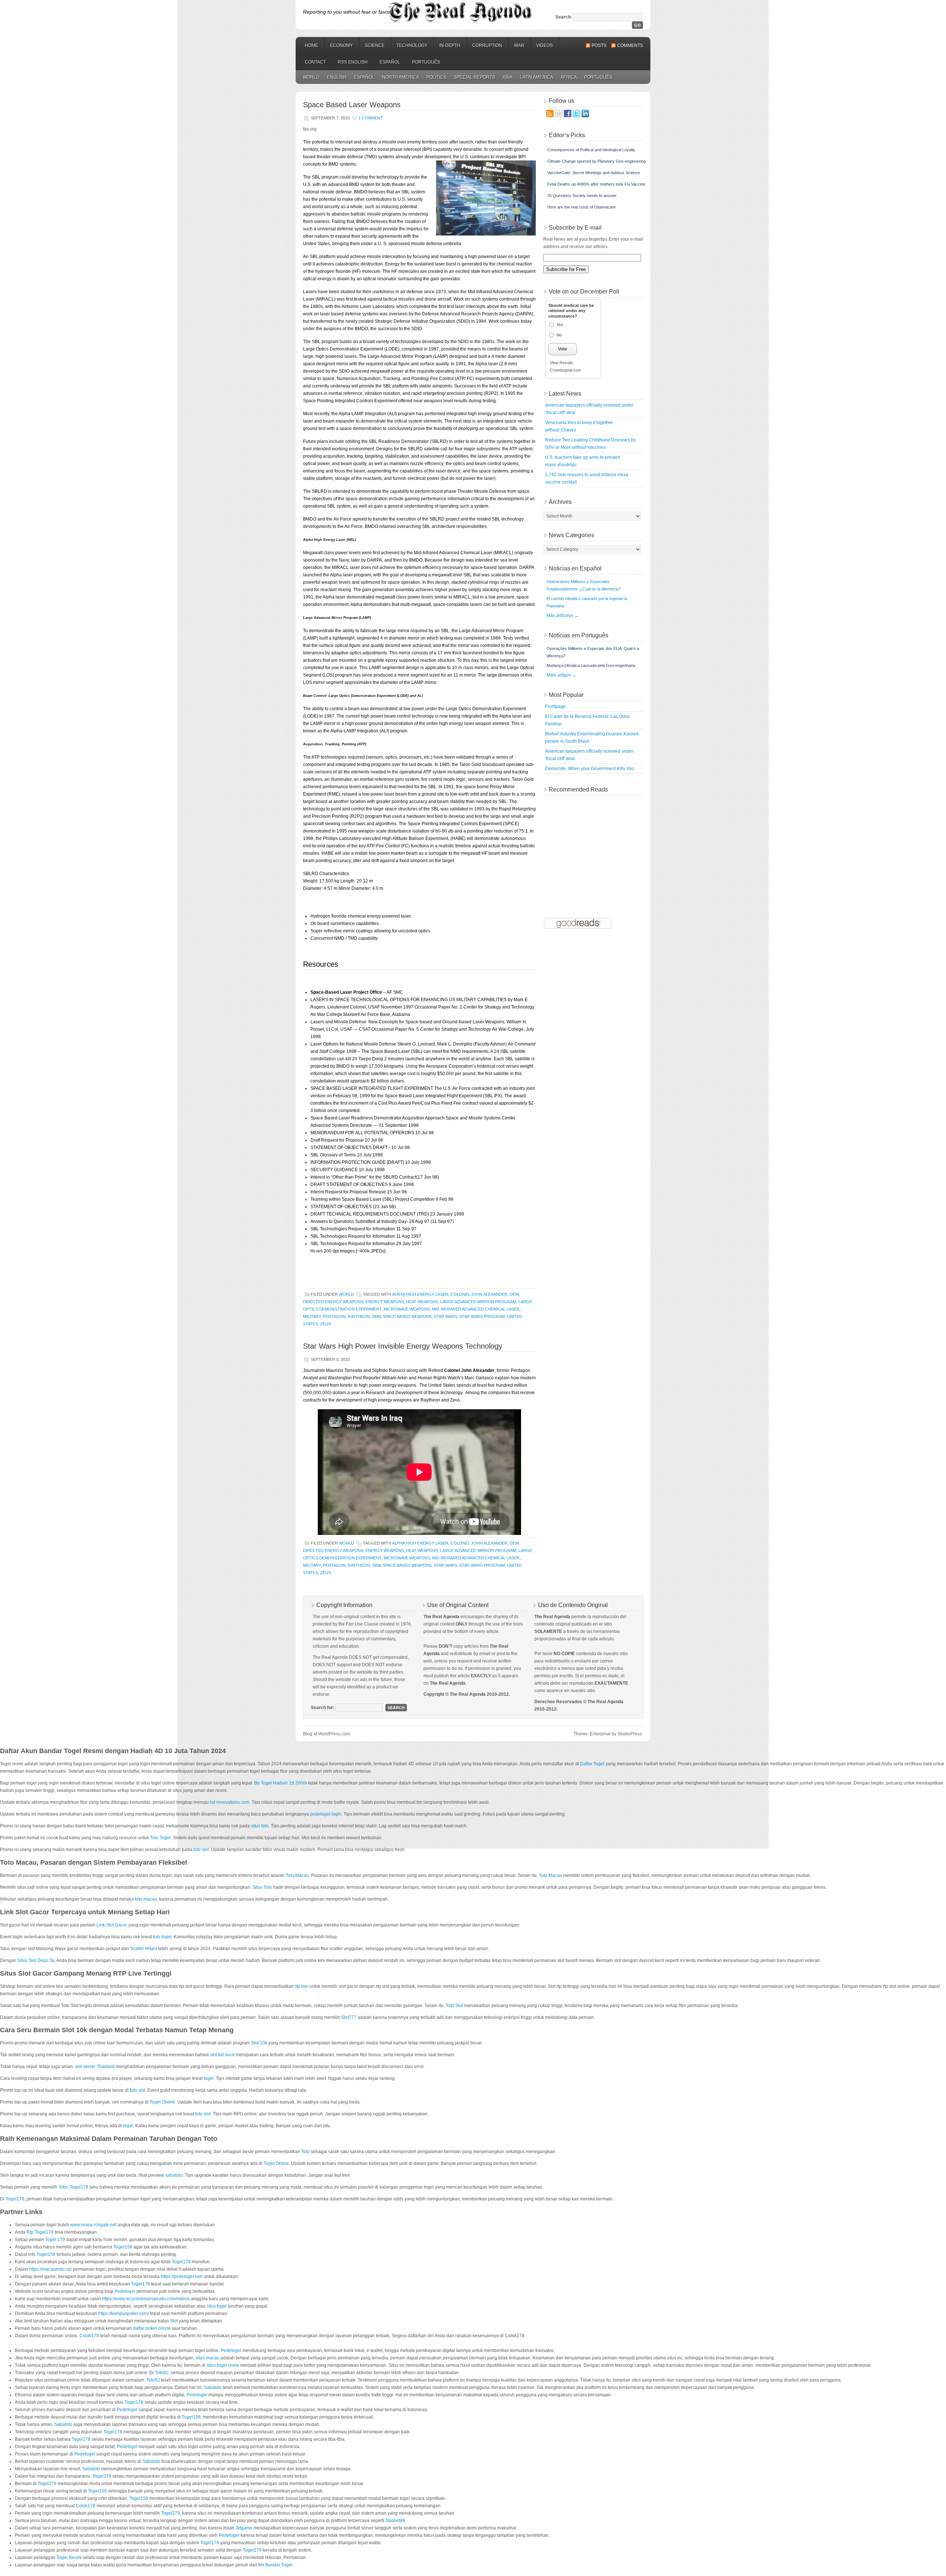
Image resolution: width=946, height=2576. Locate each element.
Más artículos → (563, 616)
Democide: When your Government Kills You (590, 769)
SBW (376, 1316)
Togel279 (102, 2476)
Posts (599, 45)
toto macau (146, 1899)
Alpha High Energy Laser (420, 1294)
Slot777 (349, 2017)
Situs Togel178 (73, 2187)
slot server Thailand (95, 2067)
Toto (305, 2152)
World (311, 77)
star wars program (482, 1316)
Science (375, 45)
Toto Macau (297, 1875)
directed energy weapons (333, 1302)
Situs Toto (262, 1887)
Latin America (537, 77)
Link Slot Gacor (112, 1925)
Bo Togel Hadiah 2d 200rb (281, 1783)
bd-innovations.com (230, 1802)
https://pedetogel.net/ (182, 2277)
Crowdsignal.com (565, 370)
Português (426, 62)
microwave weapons (407, 1309)
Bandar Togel (279, 2565)
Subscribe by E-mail (575, 228)
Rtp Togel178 (40, 2232)
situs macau (207, 2358)
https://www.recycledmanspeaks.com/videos (146, 2299)
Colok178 (89, 2336)
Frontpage (555, 706)
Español (390, 62)
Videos (545, 45)
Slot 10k (259, 2043)
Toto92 (162, 2373)
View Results (562, 363)
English (337, 77)
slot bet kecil (222, 2055)
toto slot (201, 1850)
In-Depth (450, 45)
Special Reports (474, 77)
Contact (315, 62)
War (519, 45)
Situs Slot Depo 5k (36, 1960)
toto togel (162, 1937)
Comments (630, 45)
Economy (341, 45)
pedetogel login (326, 1814)
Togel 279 (55, 2240)
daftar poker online (152, 2328)
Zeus (325, 1324)
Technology (412, 45)
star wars (445, 1316)
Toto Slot (454, 2006)
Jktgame (244, 2528)
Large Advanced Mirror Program (478, 1302)
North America (401, 77)
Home (312, 45)
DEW (514, 1294)
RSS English (353, 62)
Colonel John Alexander (479, 1294)
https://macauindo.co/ (50, 2269)
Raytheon (359, 1316)
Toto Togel (160, 1838)
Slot (174, 2321)
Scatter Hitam (144, 1949)
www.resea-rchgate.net (93, 2225)
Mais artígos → (562, 675)
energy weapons (385, 1302)
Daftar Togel (592, 1764)
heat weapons (422, 1302)
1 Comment (371, 118)
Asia (508, 77)
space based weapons (407, 1316)
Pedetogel (125, 2291)
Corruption (487, 45)
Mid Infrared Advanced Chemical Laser (476, 1309)
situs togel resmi (223, 2365)
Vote (563, 349)
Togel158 (123, 2247)
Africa (569, 77)
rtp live (302, 1986)
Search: (564, 17)
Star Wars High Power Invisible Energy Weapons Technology (403, 1346)
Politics (436, 77)
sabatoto (174, 2175)
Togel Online (162, 2102)
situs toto (260, 1826)
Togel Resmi (69, 2558)
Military (312, 1316)
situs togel (217, 2306)
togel (209, 2078)
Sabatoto (213, 2387)
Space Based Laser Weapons (352, 105)
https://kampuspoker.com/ (124, 2314)
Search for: (323, 1708)
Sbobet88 (395, 2521)
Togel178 (15, 2199)
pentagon (334, 1316)
